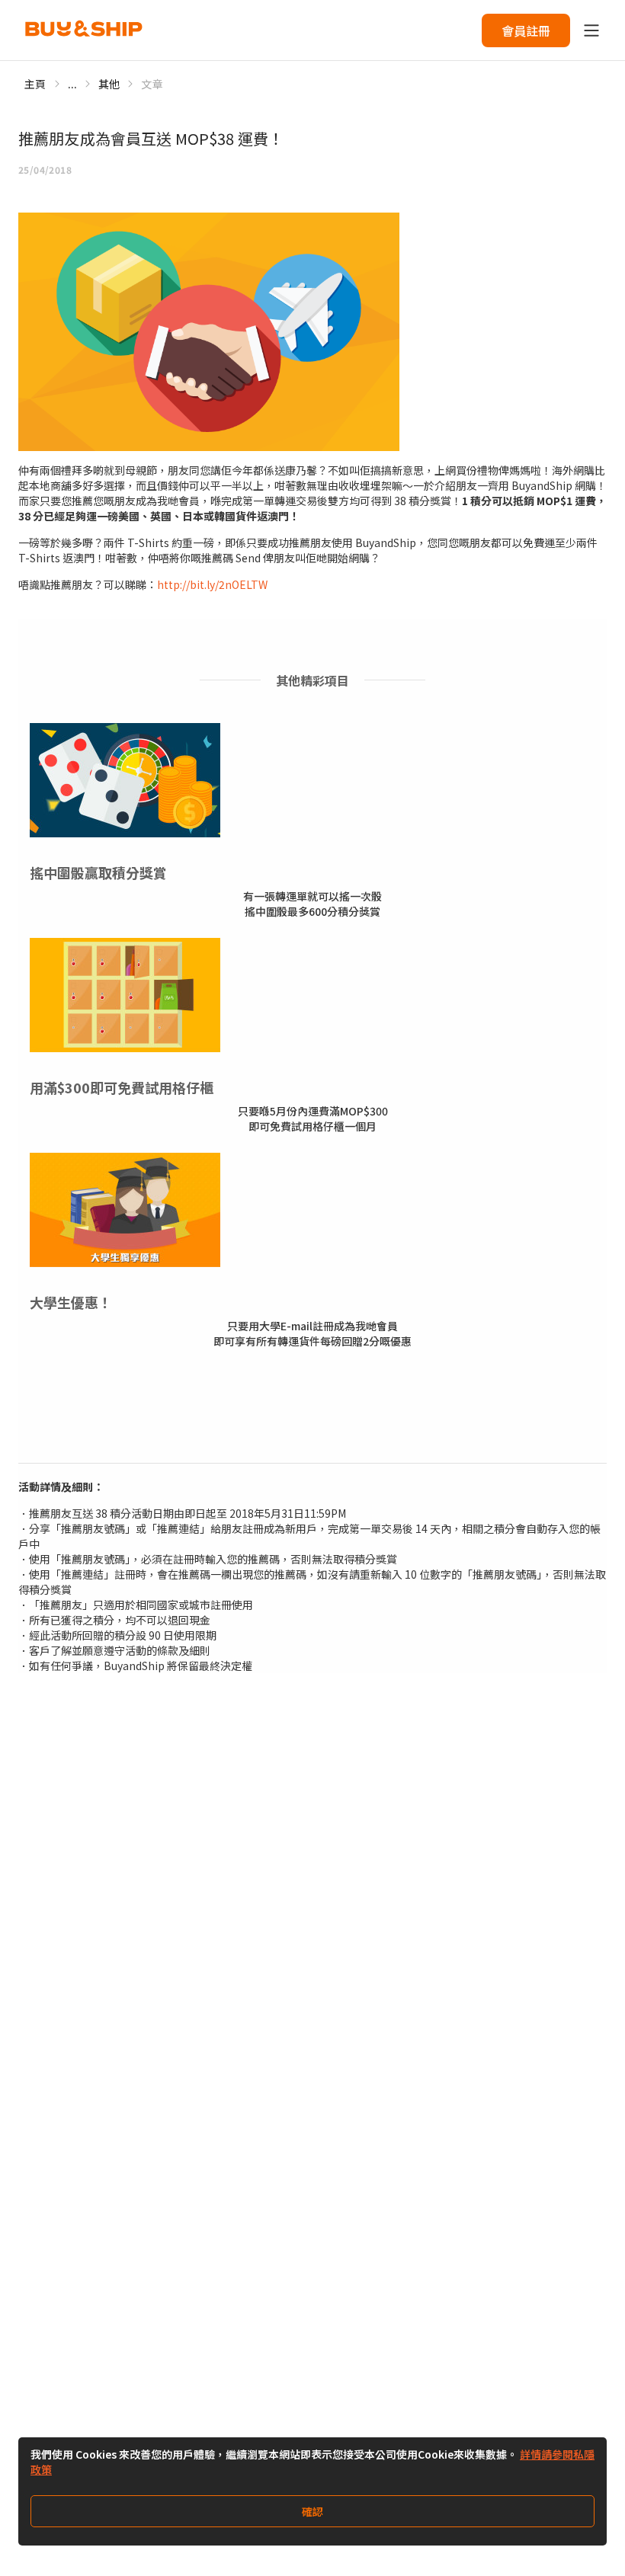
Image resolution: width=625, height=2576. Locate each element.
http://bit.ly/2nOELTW (212, 584)
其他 (109, 84)
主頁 (35, 84)
